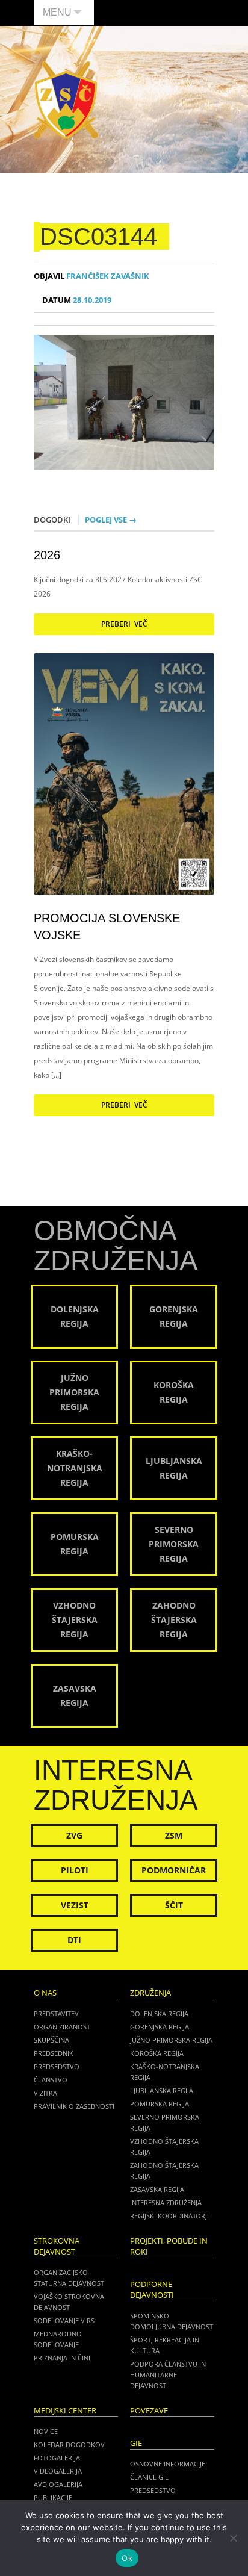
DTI (74, 1940)
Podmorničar (174, 1870)
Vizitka (45, 2093)
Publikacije (53, 2497)
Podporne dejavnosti (152, 2290)
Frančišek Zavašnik (91, 276)
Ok (127, 2558)
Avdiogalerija (58, 2484)
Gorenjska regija (160, 2027)
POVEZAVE (149, 2411)
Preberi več (124, 624)
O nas (45, 1993)
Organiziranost (62, 2027)
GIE (136, 2443)
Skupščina (51, 2040)
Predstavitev (56, 2013)
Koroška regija (157, 2053)
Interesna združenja (166, 2202)
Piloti (75, 1870)
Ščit (174, 1905)
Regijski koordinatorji (169, 2216)
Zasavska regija (157, 2189)
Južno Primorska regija (171, 2040)
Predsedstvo (57, 2066)
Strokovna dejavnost (57, 2246)
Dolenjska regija (159, 2013)
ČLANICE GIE (149, 2477)
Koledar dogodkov (69, 2444)
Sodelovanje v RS (64, 2320)
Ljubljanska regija (162, 2090)
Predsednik (54, 2053)
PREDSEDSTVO (153, 2490)
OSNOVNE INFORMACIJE (168, 2464)
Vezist (75, 1905)
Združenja (150, 1993)
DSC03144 (98, 237)
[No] (233, 2538)
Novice (46, 2431)
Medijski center (65, 2411)
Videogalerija (58, 2471)
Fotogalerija (57, 2458)
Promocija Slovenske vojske (107, 926)
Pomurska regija (160, 2104)
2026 (47, 555)
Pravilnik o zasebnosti (74, 2106)
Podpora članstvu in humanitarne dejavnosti (168, 2375)
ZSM (174, 1835)
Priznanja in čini (62, 2358)
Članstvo (51, 2080)
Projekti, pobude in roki (169, 2246)
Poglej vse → (111, 520)
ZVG (74, 1835)
